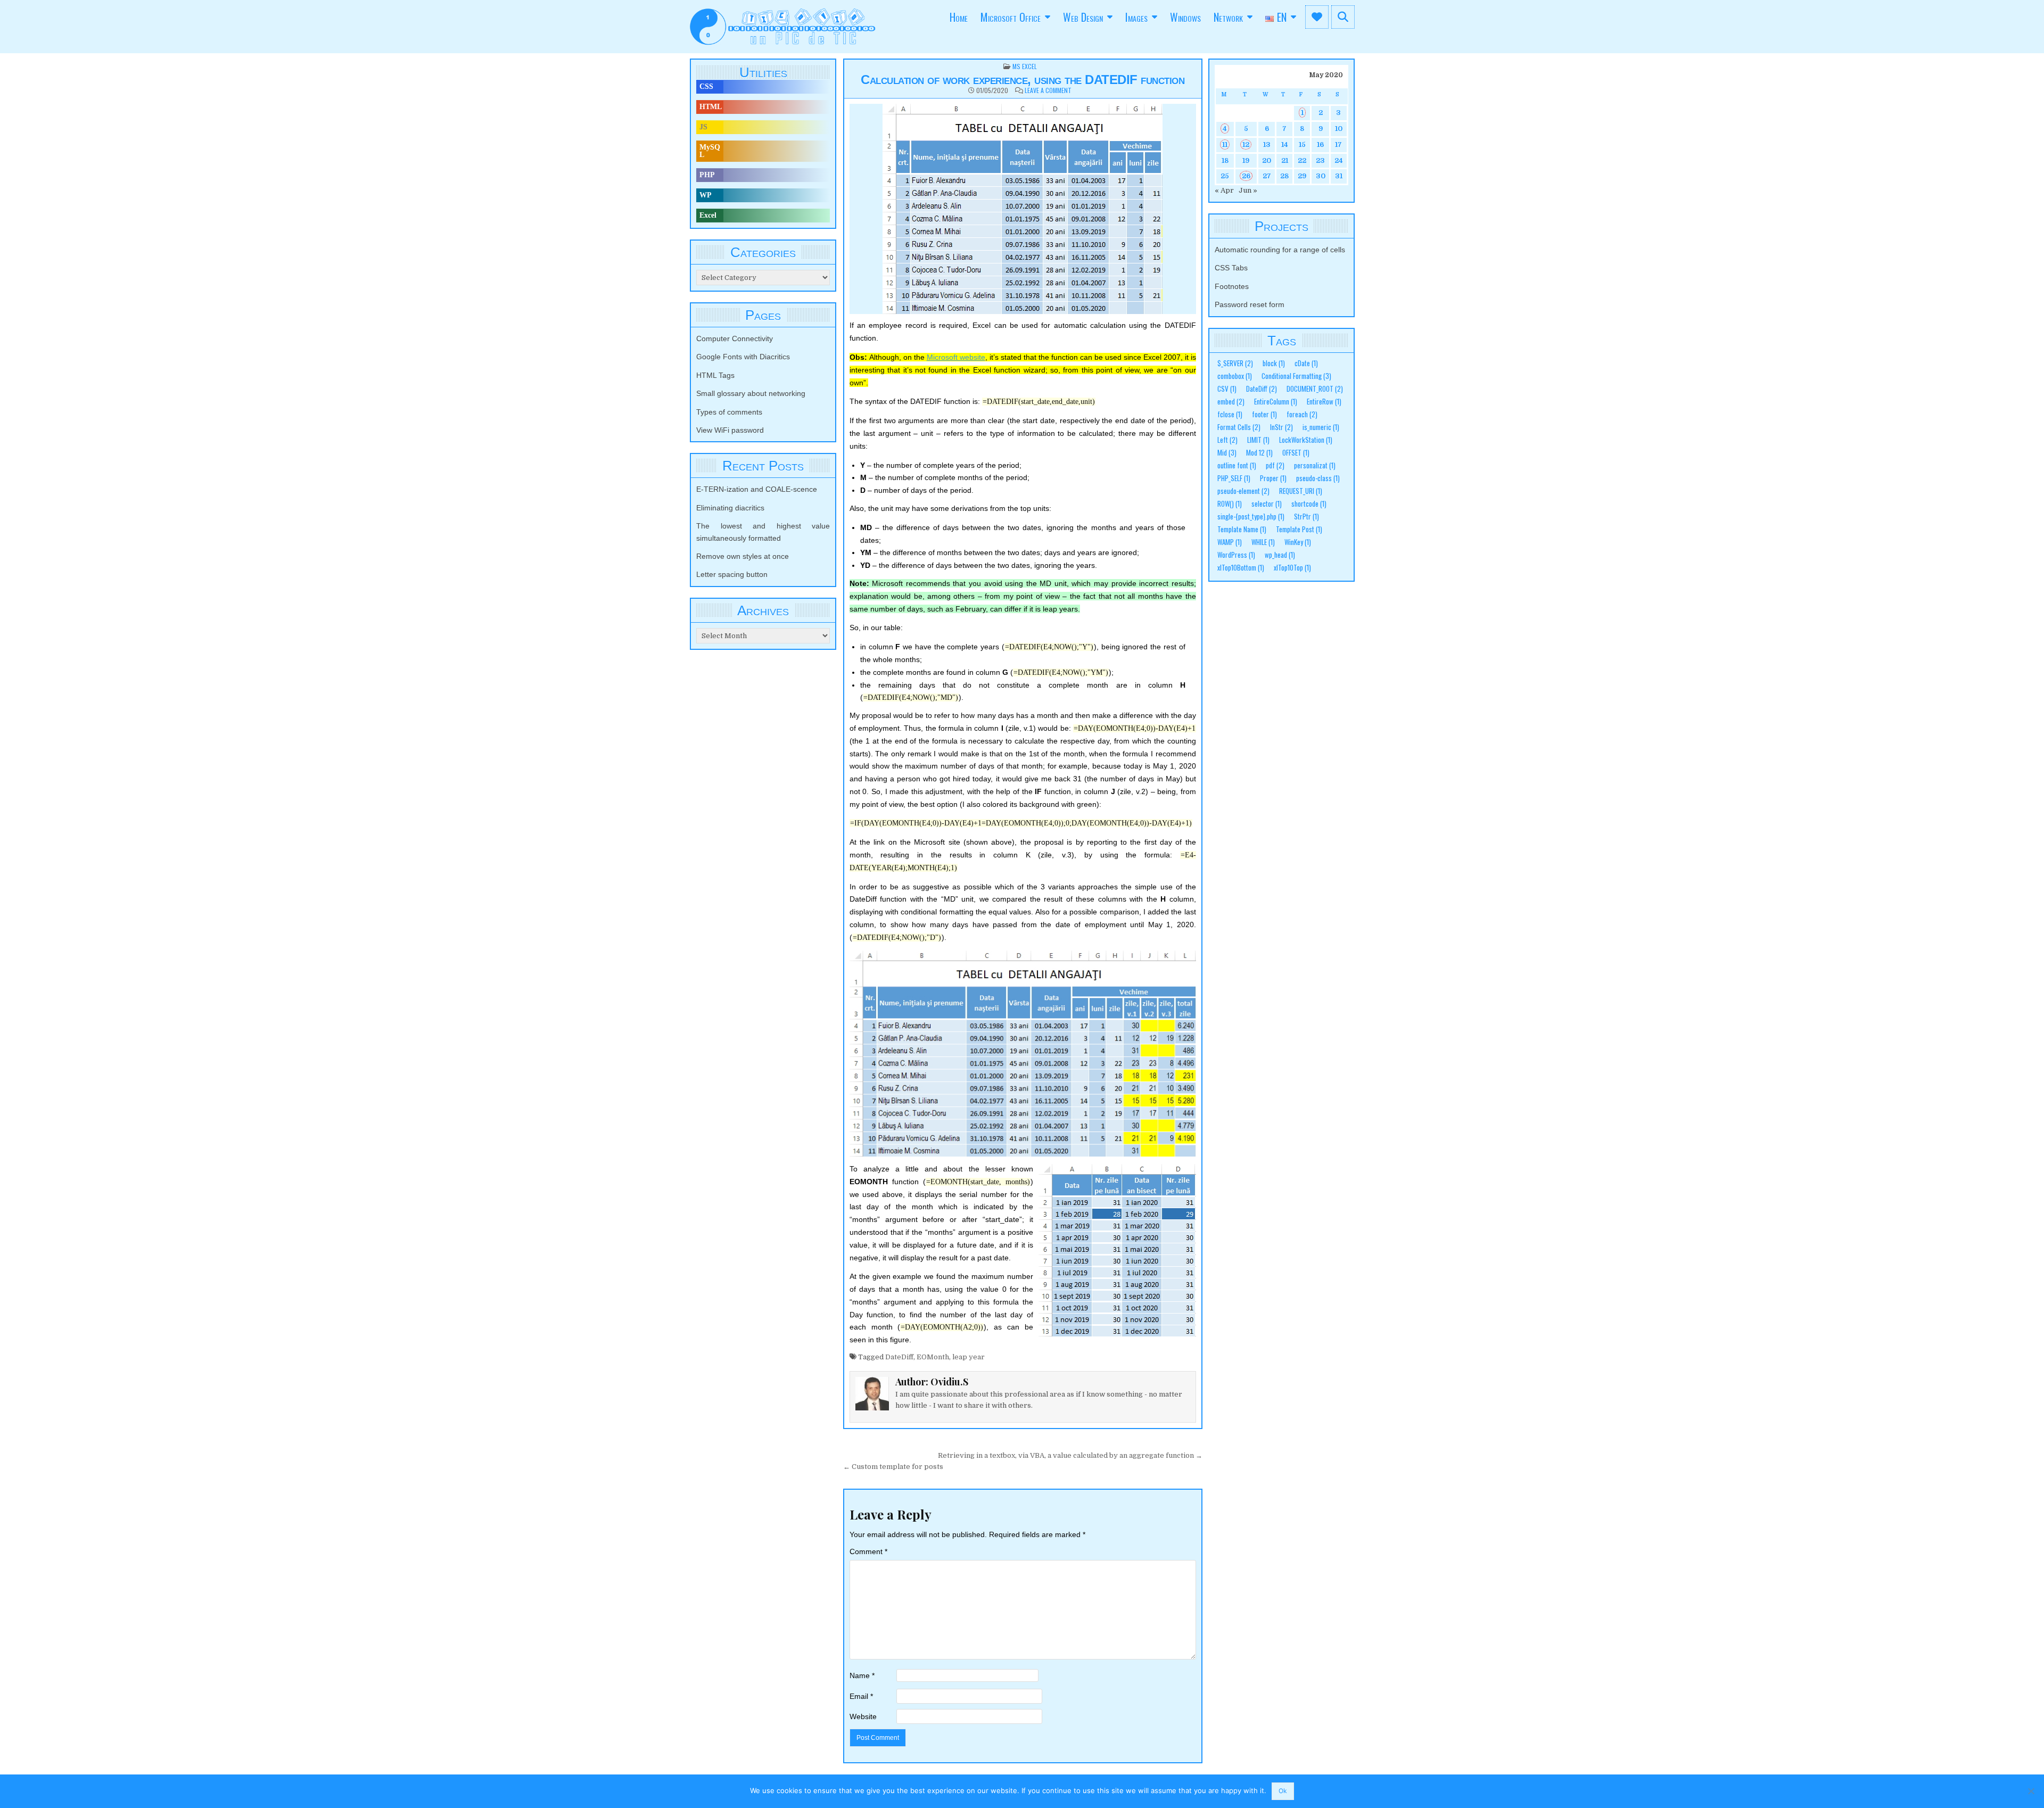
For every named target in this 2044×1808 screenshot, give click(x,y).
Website (863, 1716)
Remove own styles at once (743, 556)
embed (1231, 402)
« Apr (1224, 190)
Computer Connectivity (735, 339)
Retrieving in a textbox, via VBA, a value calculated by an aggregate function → (1070, 1455)
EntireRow (1324, 402)
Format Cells (1239, 427)
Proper (1273, 478)
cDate (1306, 363)
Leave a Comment (1048, 90)
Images (1136, 17)
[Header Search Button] (1343, 17)
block (1274, 363)
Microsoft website (956, 357)
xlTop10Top (1292, 568)
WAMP (1230, 542)
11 (1225, 145)
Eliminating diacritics (730, 508)
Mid (1227, 453)
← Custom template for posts (893, 1467)
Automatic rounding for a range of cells (1280, 250)
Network (1228, 17)
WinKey (1298, 542)
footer (1264, 414)
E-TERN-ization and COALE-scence (757, 489)
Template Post (1299, 529)
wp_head (1280, 555)
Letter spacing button (732, 574)
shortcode (1309, 504)
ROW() (1230, 504)
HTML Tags (715, 375)
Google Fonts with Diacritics (743, 357)
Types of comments (729, 412)
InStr (1281, 427)
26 (1246, 176)
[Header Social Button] (1317, 17)
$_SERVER (1235, 363)
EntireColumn (1276, 402)
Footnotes (1232, 286)
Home (959, 17)
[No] (2031, 1791)
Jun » (1248, 190)
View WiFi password (730, 430)
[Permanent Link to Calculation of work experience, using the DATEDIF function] (1023, 209)
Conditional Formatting (1296, 376)
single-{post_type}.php (1251, 517)
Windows (1185, 17)
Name (862, 1675)
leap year (969, 1357)
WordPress (1236, 555)
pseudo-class (1318, 478)
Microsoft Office (1011, 17)
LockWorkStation (1306, 440)
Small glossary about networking (751, 393)
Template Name (1242, 529)
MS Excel (1025, 66)
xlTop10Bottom (1241, 568)
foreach (1302, 414)
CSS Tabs (1231, 268)
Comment (868, 1551)
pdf (1275, 465)
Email (861, 1696)
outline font (1237, 465)
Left (1227, 440)
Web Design (1083, 17)
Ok (1283, 1791)
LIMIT (1258, 440)
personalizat (1315, 465)
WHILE (1263, 542)
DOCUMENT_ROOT (1315, 389)
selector (1267, 504)
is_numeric (1321, 427)
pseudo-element (1243, 491)
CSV (1227, 389)
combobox (1235, 376)
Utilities (763, 72)
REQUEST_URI (1301, 491)
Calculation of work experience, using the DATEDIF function (1023, 80)
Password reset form (1250, 304)
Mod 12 (1259, 453)
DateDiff (899, 1357)
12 (1246, 145)
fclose (1230, 414)
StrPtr (1307, 517)
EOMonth (933, 1357)
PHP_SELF (1234, 478)
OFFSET (1296, 453)
